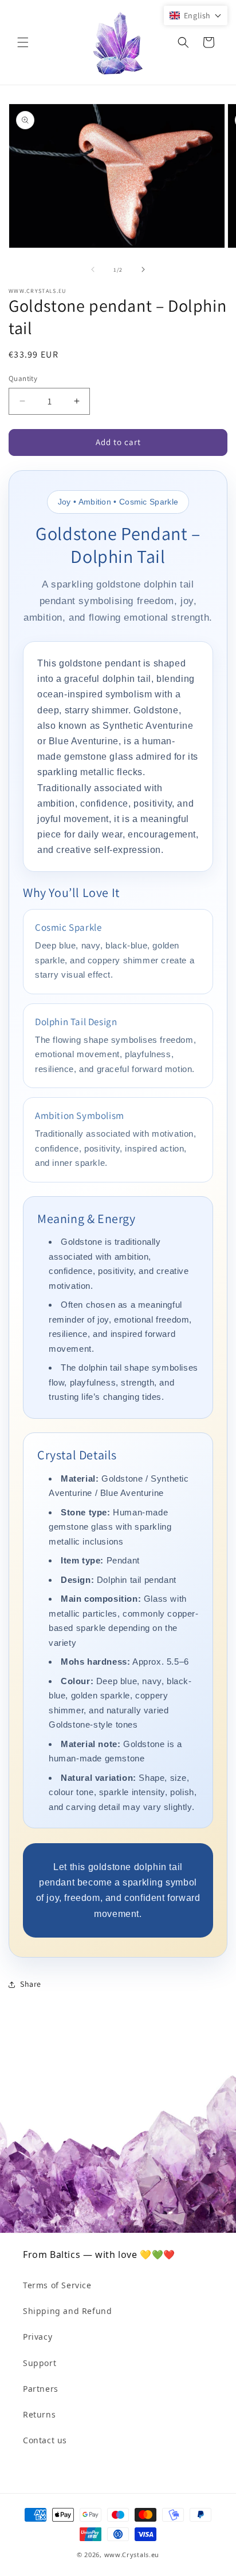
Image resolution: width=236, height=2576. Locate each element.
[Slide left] (93, 269)
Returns (39, 2414)
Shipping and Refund (67, 2311)
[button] (23, 42)
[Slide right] (143, 269)
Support (40, 2363)
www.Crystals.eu (132, 2555)
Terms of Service (57, 2285)
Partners (41, 2389)
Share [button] (31, 1984)
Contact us (45, 2440)
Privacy (38, 2337)
